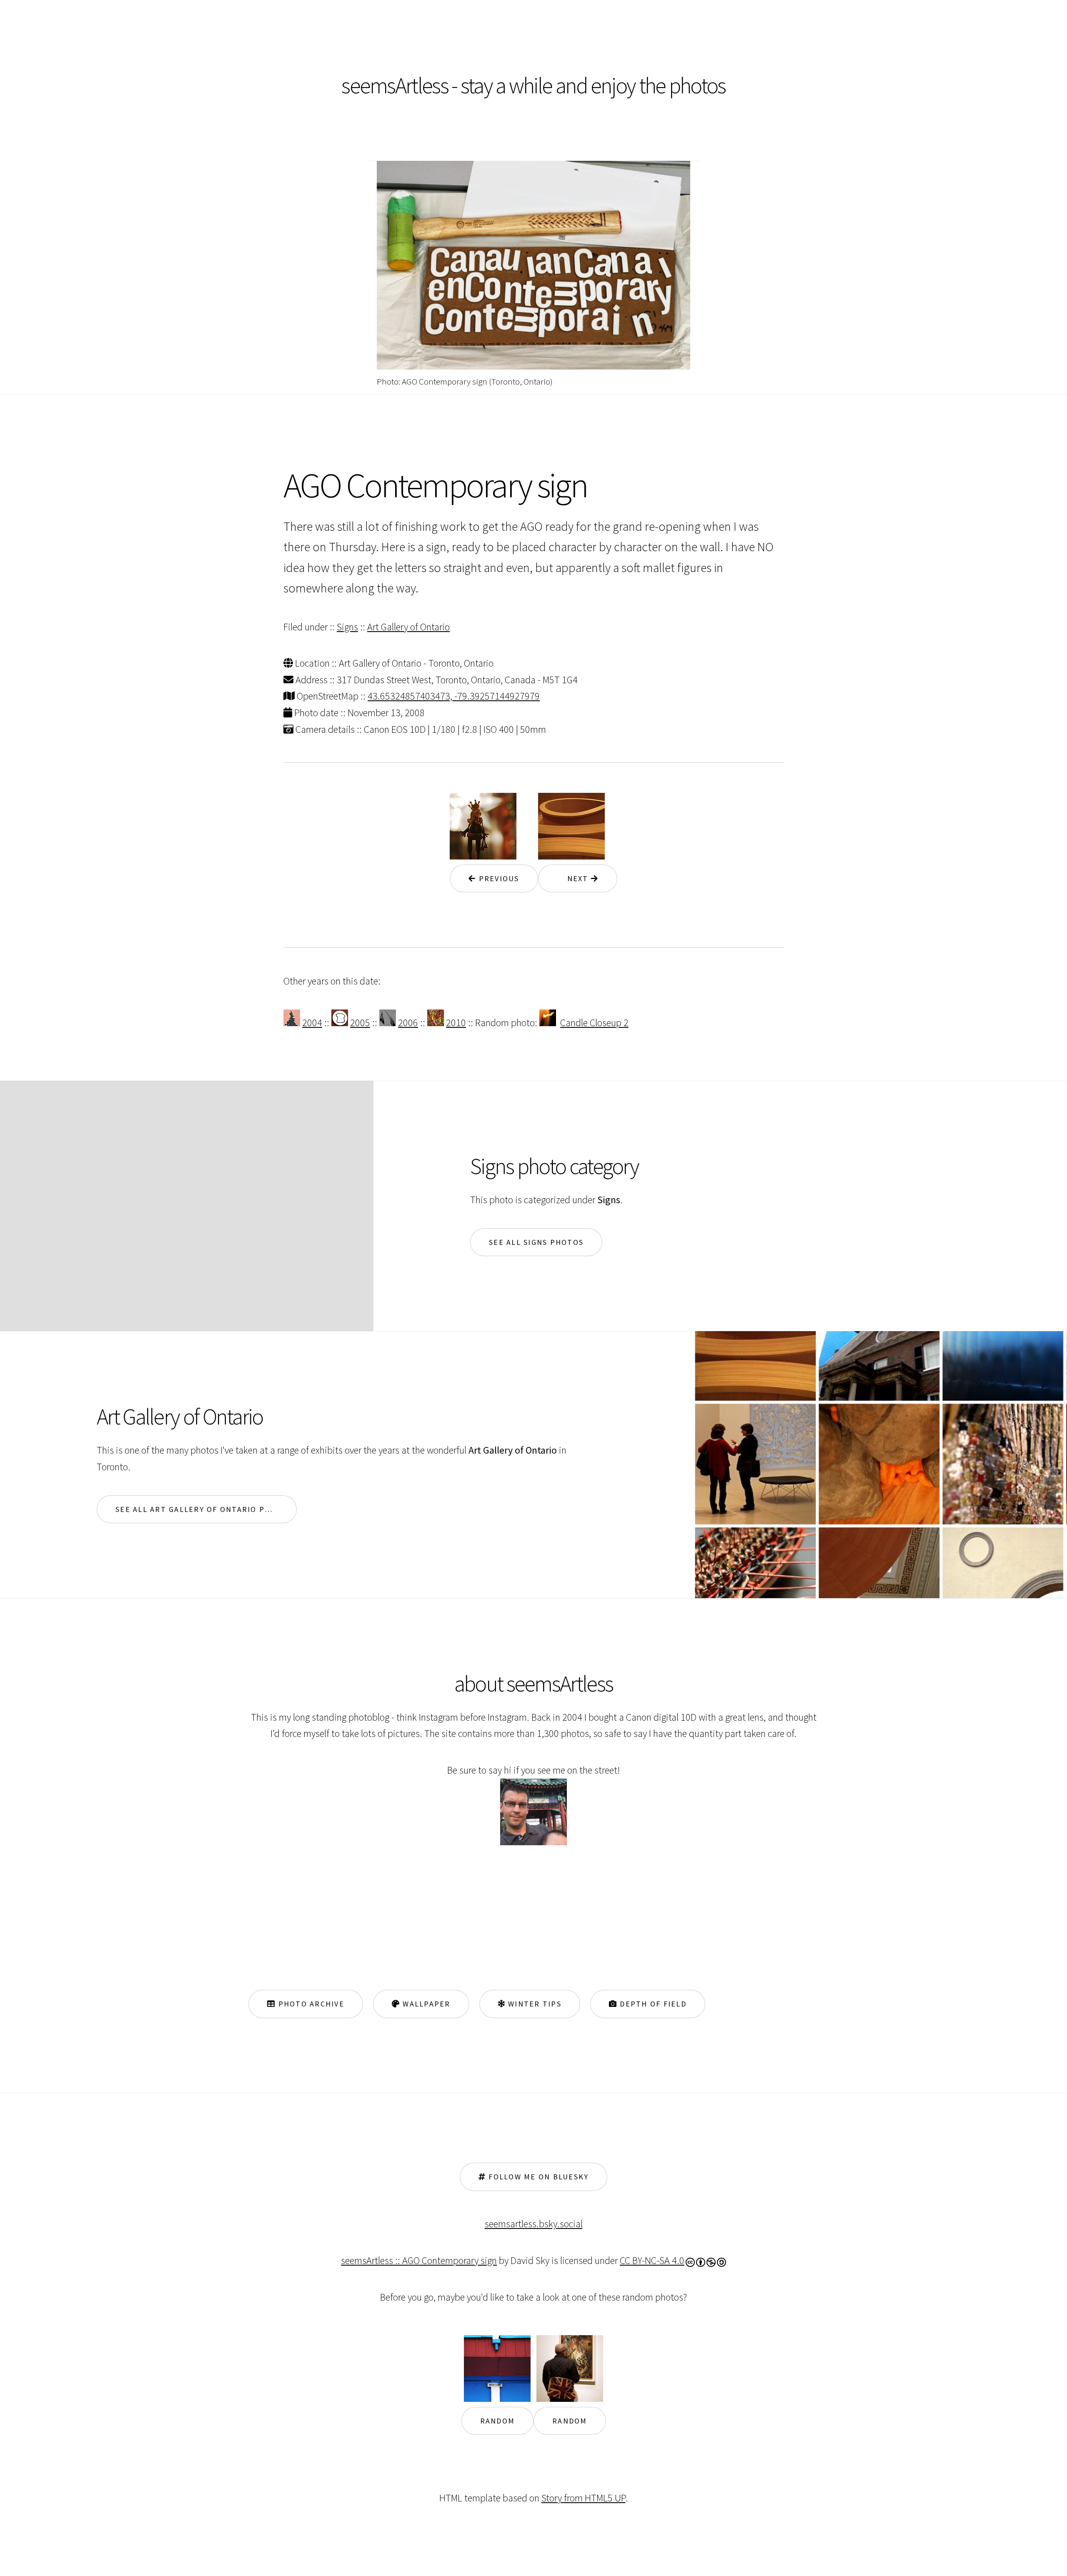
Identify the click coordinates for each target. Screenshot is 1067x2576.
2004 (312, 1023)
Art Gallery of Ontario (408, 627)
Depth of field (652, 2004)
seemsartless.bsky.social (534, 2224)
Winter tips (533, 2004)
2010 (456, 1023)
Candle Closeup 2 (594, 1023)
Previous (497, 878)
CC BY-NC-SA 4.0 (652, 2260)
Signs (347, 627)
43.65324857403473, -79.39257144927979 (454, 696)
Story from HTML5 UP (584, 2498)
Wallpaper (425, 2004)
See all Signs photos (536, 1242)
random (498, 2421)
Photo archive (310, 2004)
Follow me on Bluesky (537, 2177)
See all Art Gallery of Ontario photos (204, 1509)
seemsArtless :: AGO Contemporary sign (419, 2260)
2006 (408, 1023)
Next (574, 878)
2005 (360, 1023)
